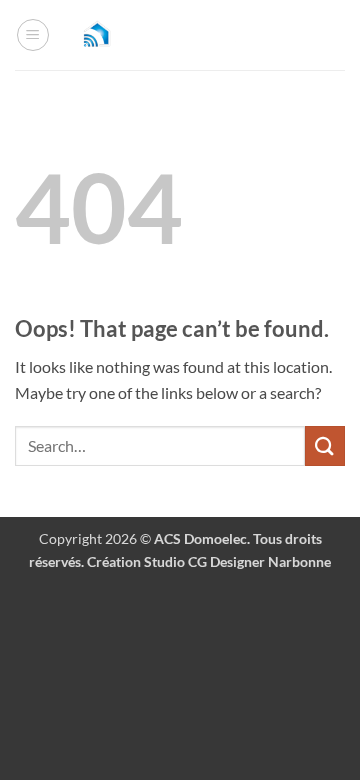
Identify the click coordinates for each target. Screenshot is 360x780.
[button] (33, 35)
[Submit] (325, 445)
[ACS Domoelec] (180, 35)
